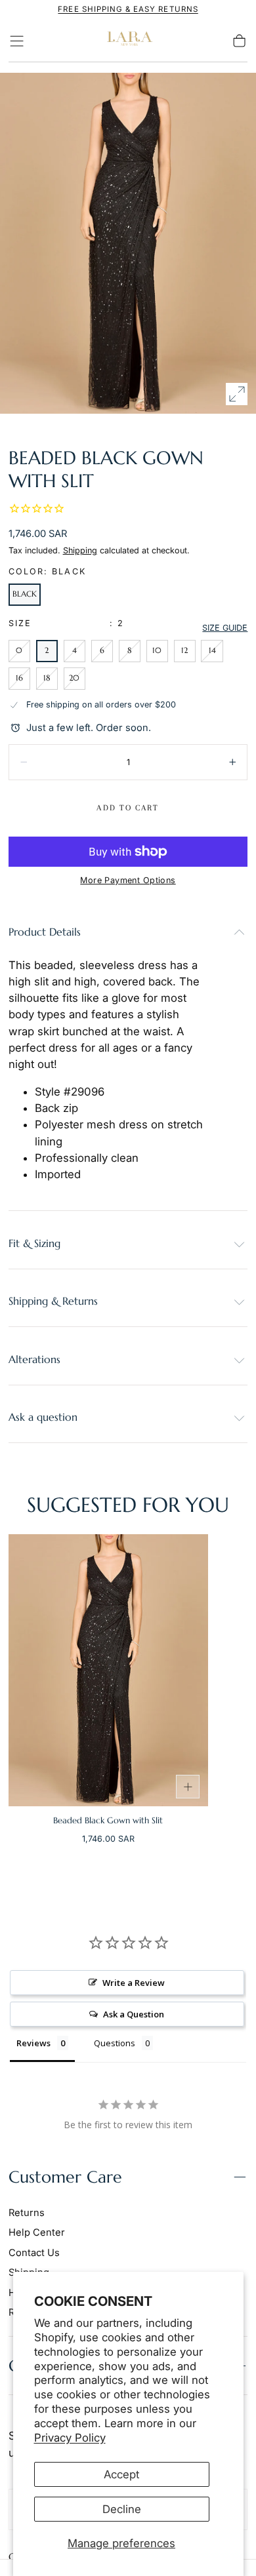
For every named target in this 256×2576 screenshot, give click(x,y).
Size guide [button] (225, 628)
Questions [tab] (115, 2043)
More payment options (128, 880)
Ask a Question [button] (134, 2014)
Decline (122, 2509)
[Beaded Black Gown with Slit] (108, 1670)
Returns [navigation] (27, 2213)
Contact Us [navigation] (34, 2253)
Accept (121, 2474)
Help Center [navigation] (37, 2232)
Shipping (80, 550)
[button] (17, 41)
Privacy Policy (70, 2438)
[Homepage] (128, 41)
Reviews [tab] (33, 2043)
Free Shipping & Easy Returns (128, 9)
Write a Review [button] (134, 1983)
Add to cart (128, 808)
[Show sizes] (188, 1787)
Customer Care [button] (65, 2177)
